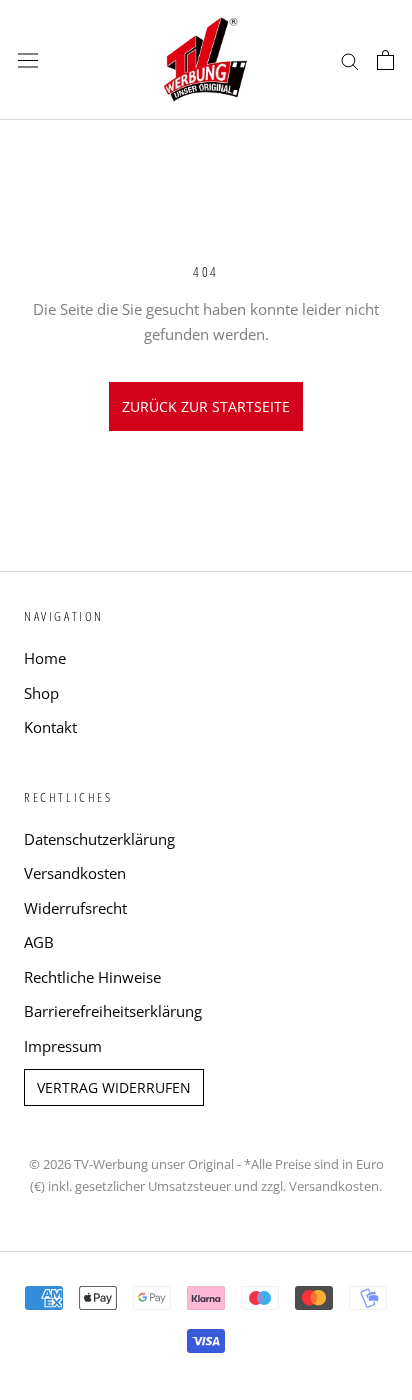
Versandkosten (75, 873)
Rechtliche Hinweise (92, 977)
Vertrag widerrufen (114, 1087)
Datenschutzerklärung (99, 839)
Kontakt (50, 727)
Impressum (63, 1046)
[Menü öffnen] (28, 60)
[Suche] (350, 59)
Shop (41, 693)
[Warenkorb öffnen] (385, 60)
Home (45, 658)
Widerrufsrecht (75, 908)
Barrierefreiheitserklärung (113, 1011)
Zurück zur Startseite (206, 406)
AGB (39, 942)
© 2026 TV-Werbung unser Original (131, 1164)
